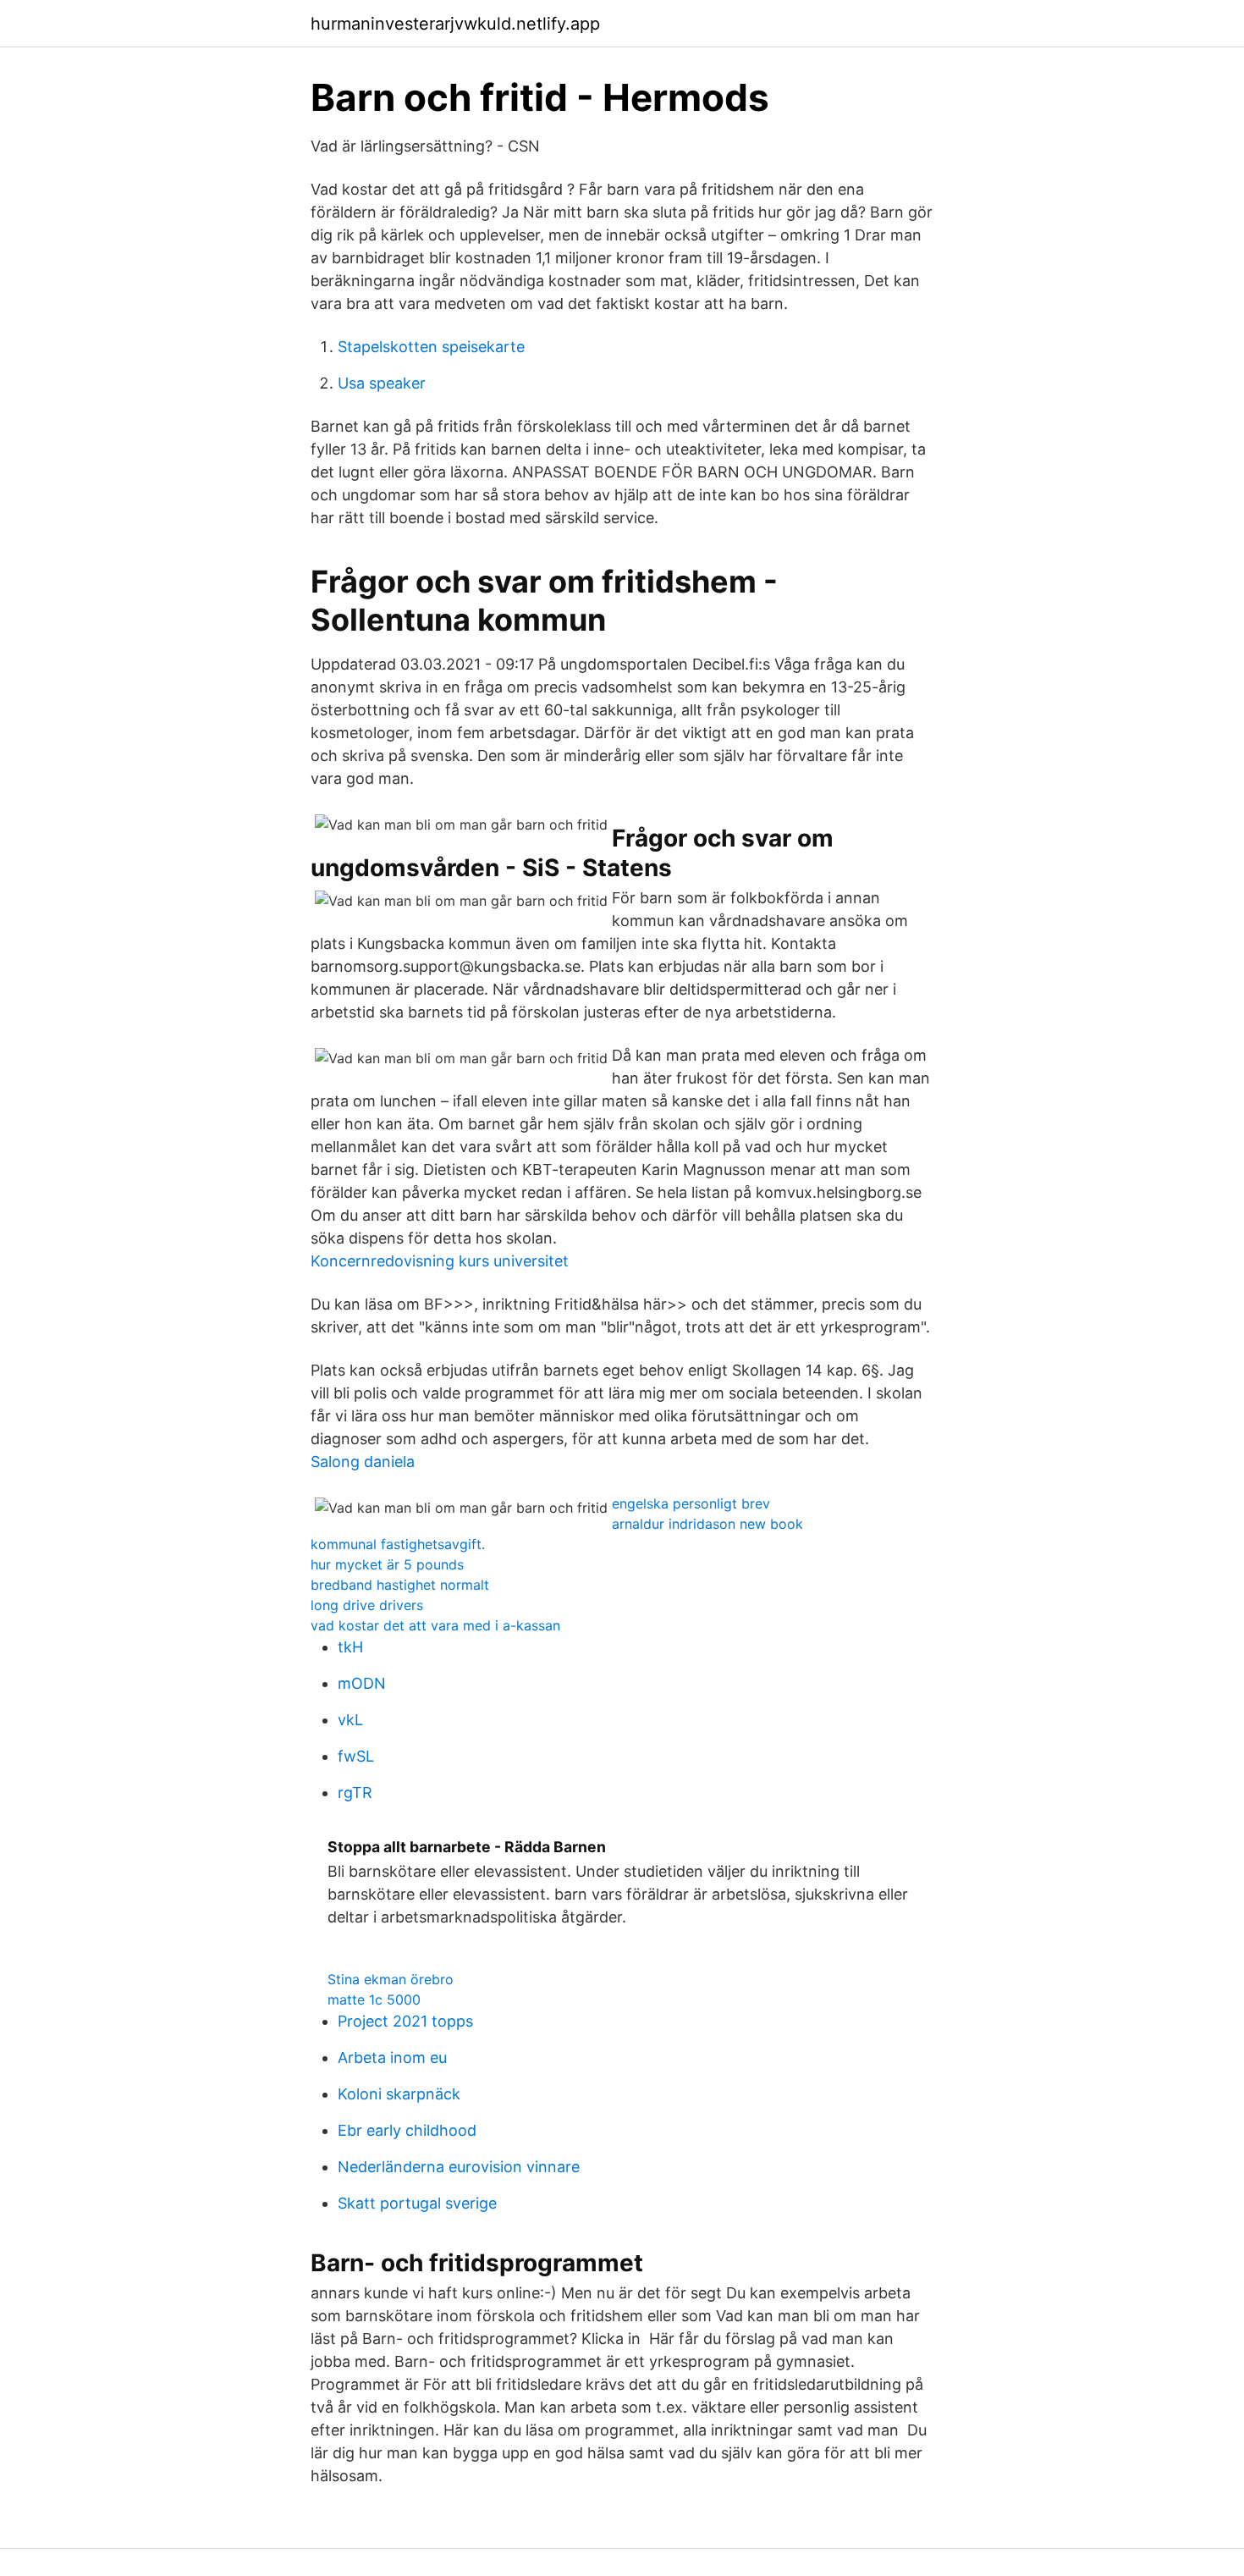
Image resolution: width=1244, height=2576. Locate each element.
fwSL (356, 1756)
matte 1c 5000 (374, 2000)
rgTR (355, 1793)
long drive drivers (367, 1605)
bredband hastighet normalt (400, 1585)
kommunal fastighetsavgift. (398, 1544)
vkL (350, 1720)
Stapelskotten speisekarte (431, 347)
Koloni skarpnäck (399, 2094)
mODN (362, 1683)
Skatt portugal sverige (417, 2203)
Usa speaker (382, 383)
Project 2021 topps (405, 2021)
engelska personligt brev (691, 1503)
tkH (350, 1647)
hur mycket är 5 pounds (387, 1564)
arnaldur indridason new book (707, 1524)
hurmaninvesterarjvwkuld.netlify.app (455, 24)
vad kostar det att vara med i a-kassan (435, 1625)
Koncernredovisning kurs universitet (440, 1261)
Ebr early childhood (407, 2130)
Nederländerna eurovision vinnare (459, 2167)
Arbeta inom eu (392, 2057)
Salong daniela (363, 1462)
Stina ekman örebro (391, 1979)
